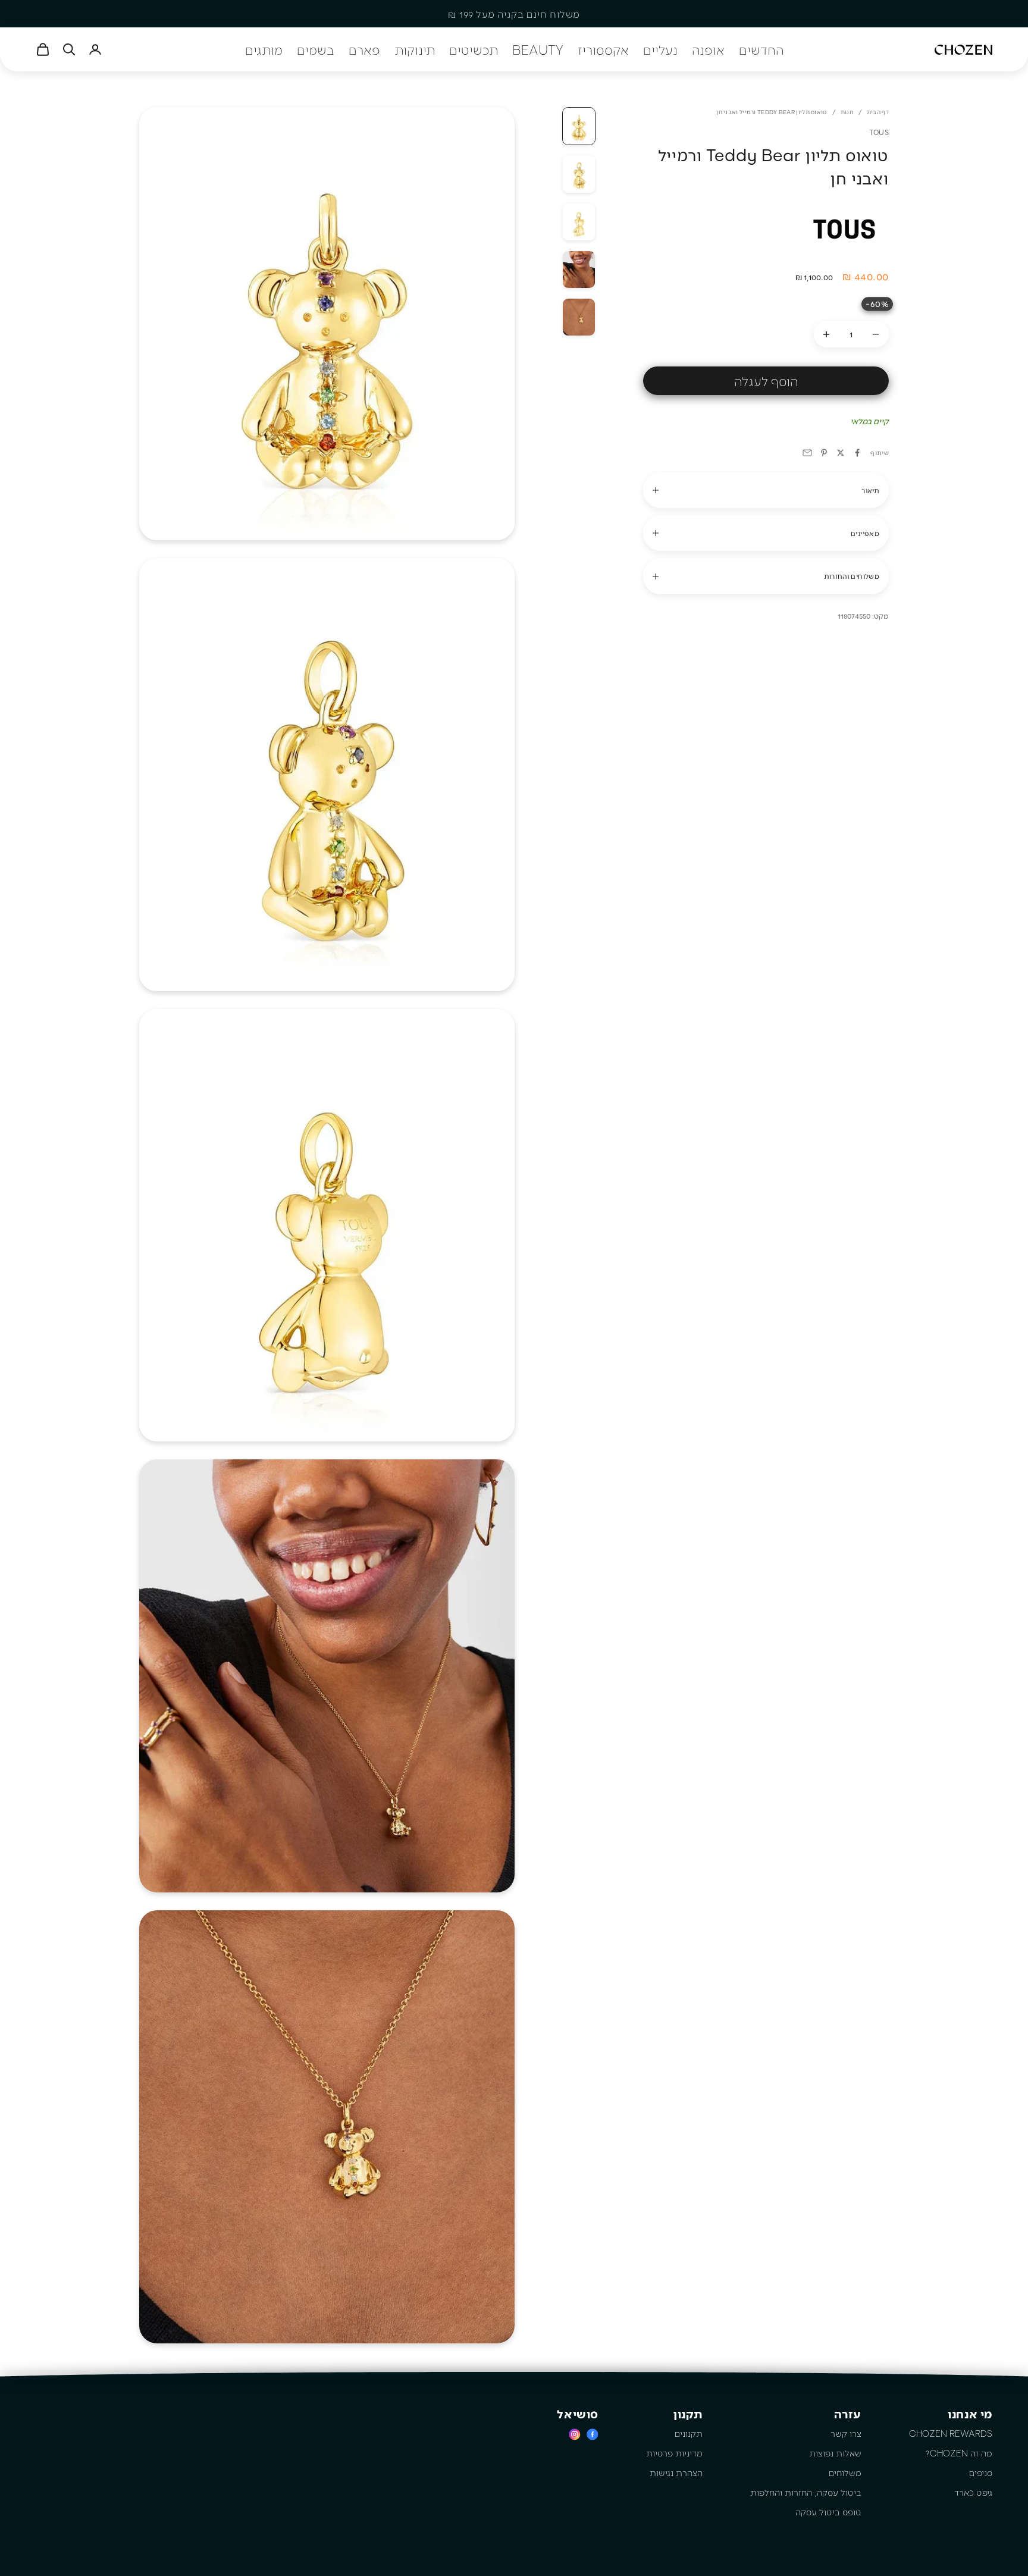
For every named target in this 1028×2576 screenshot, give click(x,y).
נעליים (660, 49)
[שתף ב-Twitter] (841, 453)
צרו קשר (846, 2433)
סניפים (981, 2472)
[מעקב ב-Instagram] (575, 2434)
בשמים (316, 49)
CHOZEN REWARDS (951, 2433)
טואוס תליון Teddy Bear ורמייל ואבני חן (771, 112)
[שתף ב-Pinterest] (824, 453)
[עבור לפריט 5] (579, 317)
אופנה (708, 49)
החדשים (761, 49)
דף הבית (878, 112)
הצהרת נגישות (676, 2472)
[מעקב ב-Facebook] (593, 2434)
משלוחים (845, 2472)
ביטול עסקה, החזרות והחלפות (806, 2492)
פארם (364, 49)
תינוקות (415, 49)
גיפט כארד (973, 2492)
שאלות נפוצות (835, 2453)
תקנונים (689, 2433)
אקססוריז (603, 49)
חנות (847, 112)
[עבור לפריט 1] (579, 126)
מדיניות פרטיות (674, 2453)
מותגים (264, 49)
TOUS (879, 132)
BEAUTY (538, 49)
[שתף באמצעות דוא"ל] (807, 453)
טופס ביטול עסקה (828, 2512)
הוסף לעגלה (766, 381)
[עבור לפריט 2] (579, 174)
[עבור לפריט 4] (579, 269)
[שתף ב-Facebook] (857, 453)
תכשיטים (474, 49)
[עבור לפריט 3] (579, 222)
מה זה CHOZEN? (959, 2453)
